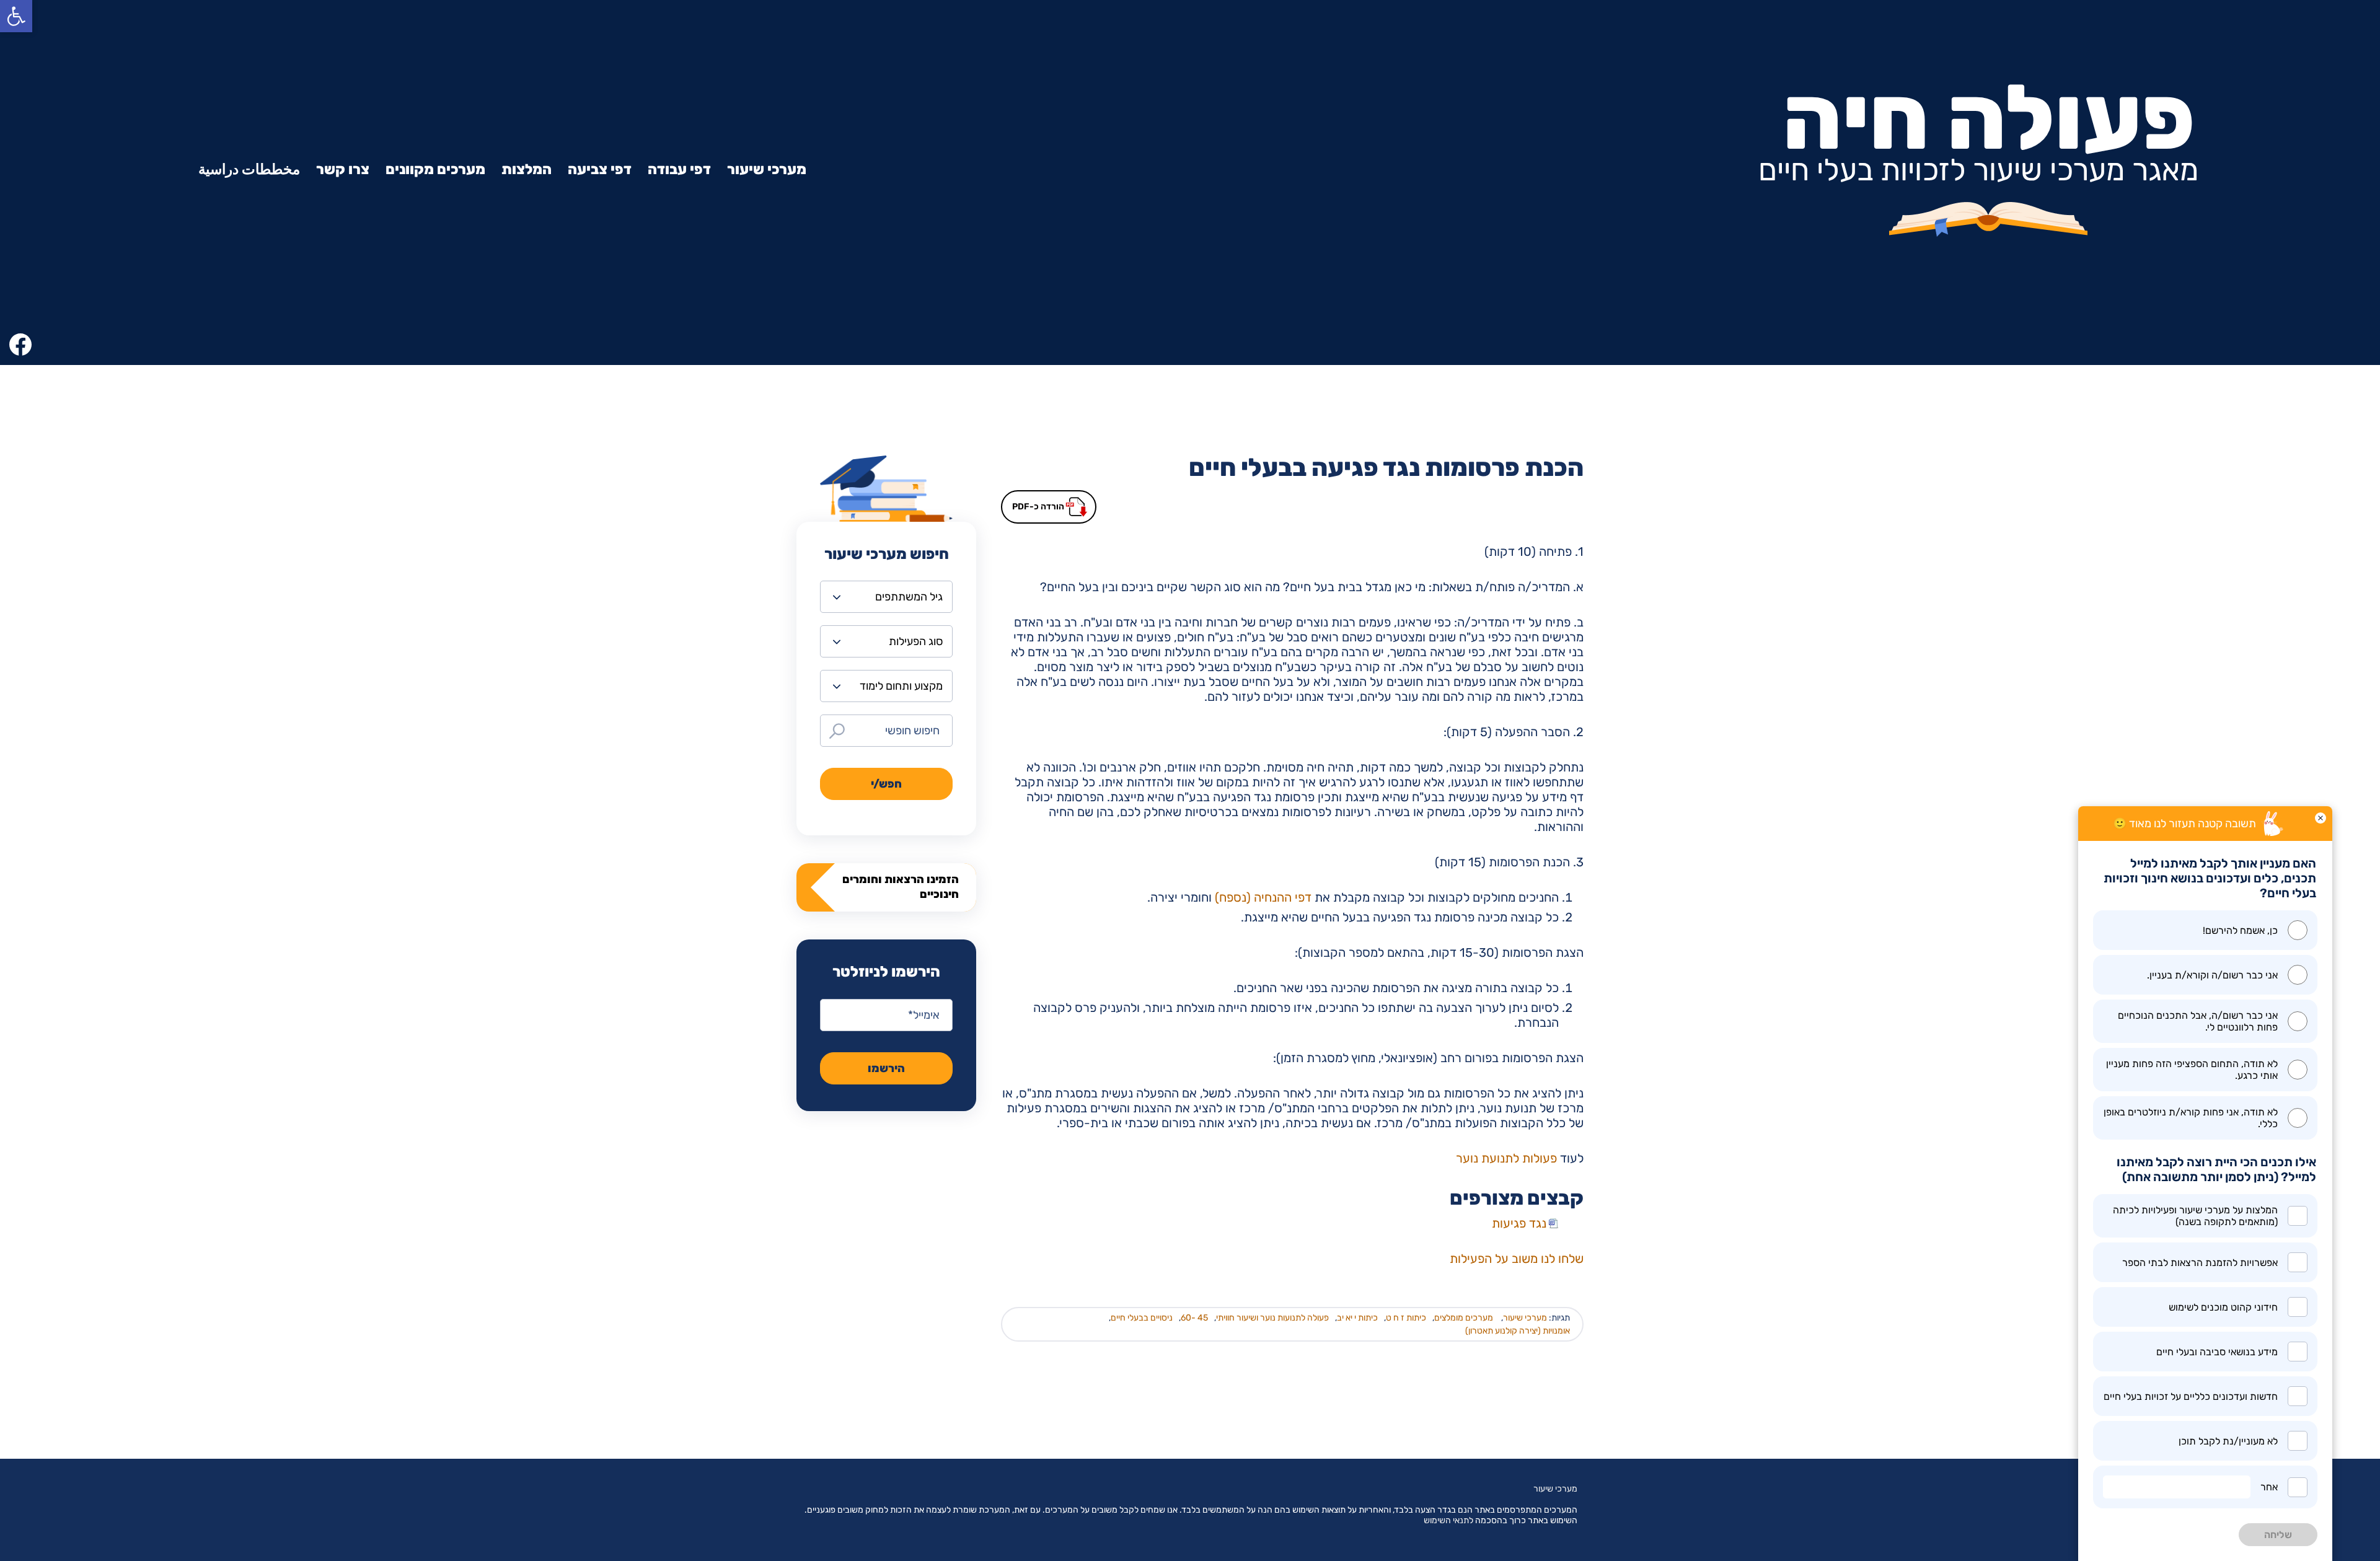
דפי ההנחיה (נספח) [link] (1263, 897)
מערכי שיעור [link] (767, 169)
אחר (2269, 1487)
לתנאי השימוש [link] (1448, 1520)
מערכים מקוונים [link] (435, 169)
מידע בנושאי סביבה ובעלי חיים (2217, 1352)
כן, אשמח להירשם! (2240, 930)
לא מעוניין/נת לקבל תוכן (2228, 1441)
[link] (16, 16)
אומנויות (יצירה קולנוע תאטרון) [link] (1518, 1331)
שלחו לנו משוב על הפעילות (1517, 1259)
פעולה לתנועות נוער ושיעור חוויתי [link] (1272, 1318)
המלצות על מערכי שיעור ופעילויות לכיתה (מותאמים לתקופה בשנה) (2195, 1216)
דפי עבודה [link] (679, 169)
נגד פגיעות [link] (1519, 1223)
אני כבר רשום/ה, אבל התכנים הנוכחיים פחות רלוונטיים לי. (2198, 1021)
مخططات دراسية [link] (249, 169)
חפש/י (886, 784)
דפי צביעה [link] (600, 169)
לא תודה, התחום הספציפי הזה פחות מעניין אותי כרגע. (2192, 1070)
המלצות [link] (527, 169)
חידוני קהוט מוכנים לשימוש (2223, 1307)
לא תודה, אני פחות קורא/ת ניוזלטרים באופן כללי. (2191, 1118)
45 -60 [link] (1194, 1318)
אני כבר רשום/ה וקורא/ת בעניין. (2212, 975)
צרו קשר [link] (343, 169)
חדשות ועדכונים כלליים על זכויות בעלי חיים (2191, 1396)
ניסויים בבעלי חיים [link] (1142, 1318)
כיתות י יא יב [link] (1357, 1318)
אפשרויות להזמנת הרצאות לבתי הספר (2200, 1263)
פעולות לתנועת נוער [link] (1506, 1158)
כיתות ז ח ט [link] (1406, 1318)
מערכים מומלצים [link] (1464, 1318)
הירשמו (886, 1068)
